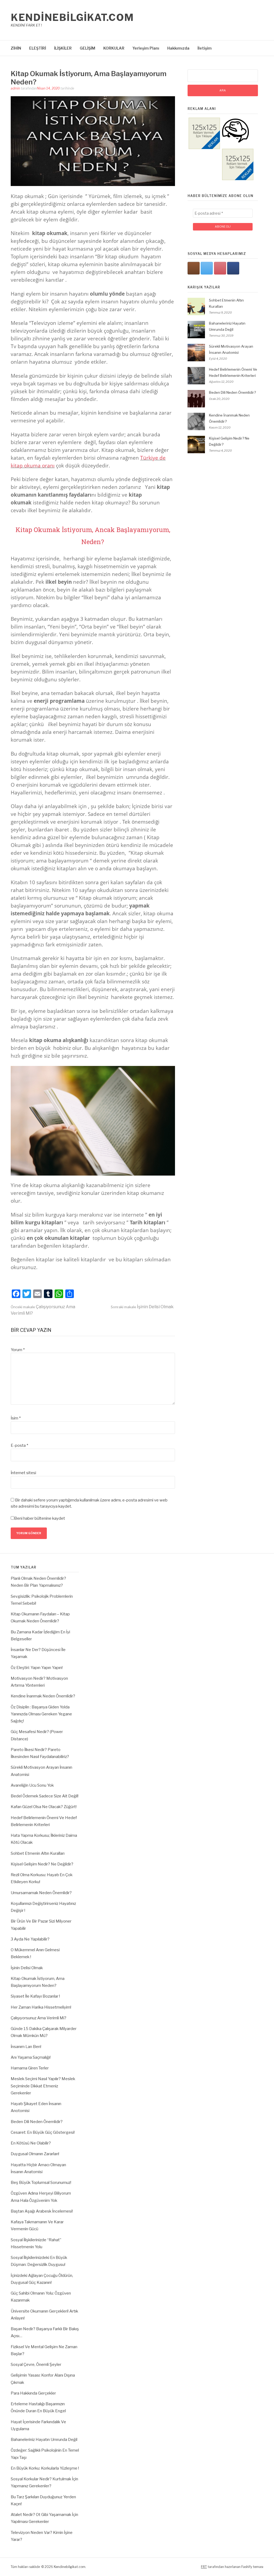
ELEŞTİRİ (38, 48)
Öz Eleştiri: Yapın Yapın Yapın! (37, 1668)
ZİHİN (16, 48)
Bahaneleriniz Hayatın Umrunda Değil (44, 2440)
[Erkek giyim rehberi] (235, 143)
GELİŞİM (87, 48)
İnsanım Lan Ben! (26, 2047)
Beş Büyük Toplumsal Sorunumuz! (41, 2183)
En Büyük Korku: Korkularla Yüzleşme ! (45, 2468)
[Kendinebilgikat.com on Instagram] (194, 268)
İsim (16, 1418)
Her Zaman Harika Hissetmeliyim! (41, 2007)
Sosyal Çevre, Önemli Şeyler (36, 2365)
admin (15, 88)
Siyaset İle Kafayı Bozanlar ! (35, 1996)
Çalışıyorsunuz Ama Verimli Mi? (39, 2018)
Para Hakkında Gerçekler (33, 2393)
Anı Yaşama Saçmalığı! (31, 2057)
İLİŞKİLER (63, 48)
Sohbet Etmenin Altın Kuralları (38, 1853)
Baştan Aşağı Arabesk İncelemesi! (42, 2211)
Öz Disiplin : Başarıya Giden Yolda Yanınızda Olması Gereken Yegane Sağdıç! (41, 1714)
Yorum (18, 1350)
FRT (204, 2567)
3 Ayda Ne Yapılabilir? (30, 1939)
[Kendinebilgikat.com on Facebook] (233, 268)
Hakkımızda (178, 48)
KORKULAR (114, 48)
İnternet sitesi (23, 1473)
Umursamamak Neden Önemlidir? (41, 1893)
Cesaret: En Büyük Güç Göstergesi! (43, 2132)
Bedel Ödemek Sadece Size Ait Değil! (45, 1796)
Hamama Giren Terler (30, 2068)
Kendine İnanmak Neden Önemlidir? (43, 1696)
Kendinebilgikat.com (72, 17)
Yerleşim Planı (146, 48)
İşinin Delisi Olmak (142, 1307)
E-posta (19, 1445)
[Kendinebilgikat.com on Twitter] (207, 268)
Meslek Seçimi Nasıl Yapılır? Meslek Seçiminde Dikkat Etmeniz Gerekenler (43, 2086)
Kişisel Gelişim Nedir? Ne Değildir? (42, 1864)
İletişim (205, 48)
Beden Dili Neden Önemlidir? (232, 392)
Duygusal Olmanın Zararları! (35, 2154)
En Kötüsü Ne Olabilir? (31, 2143)
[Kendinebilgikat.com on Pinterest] (220, 268)
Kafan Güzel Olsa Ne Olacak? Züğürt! (44, 1807)
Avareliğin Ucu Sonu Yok (32, 1785)
